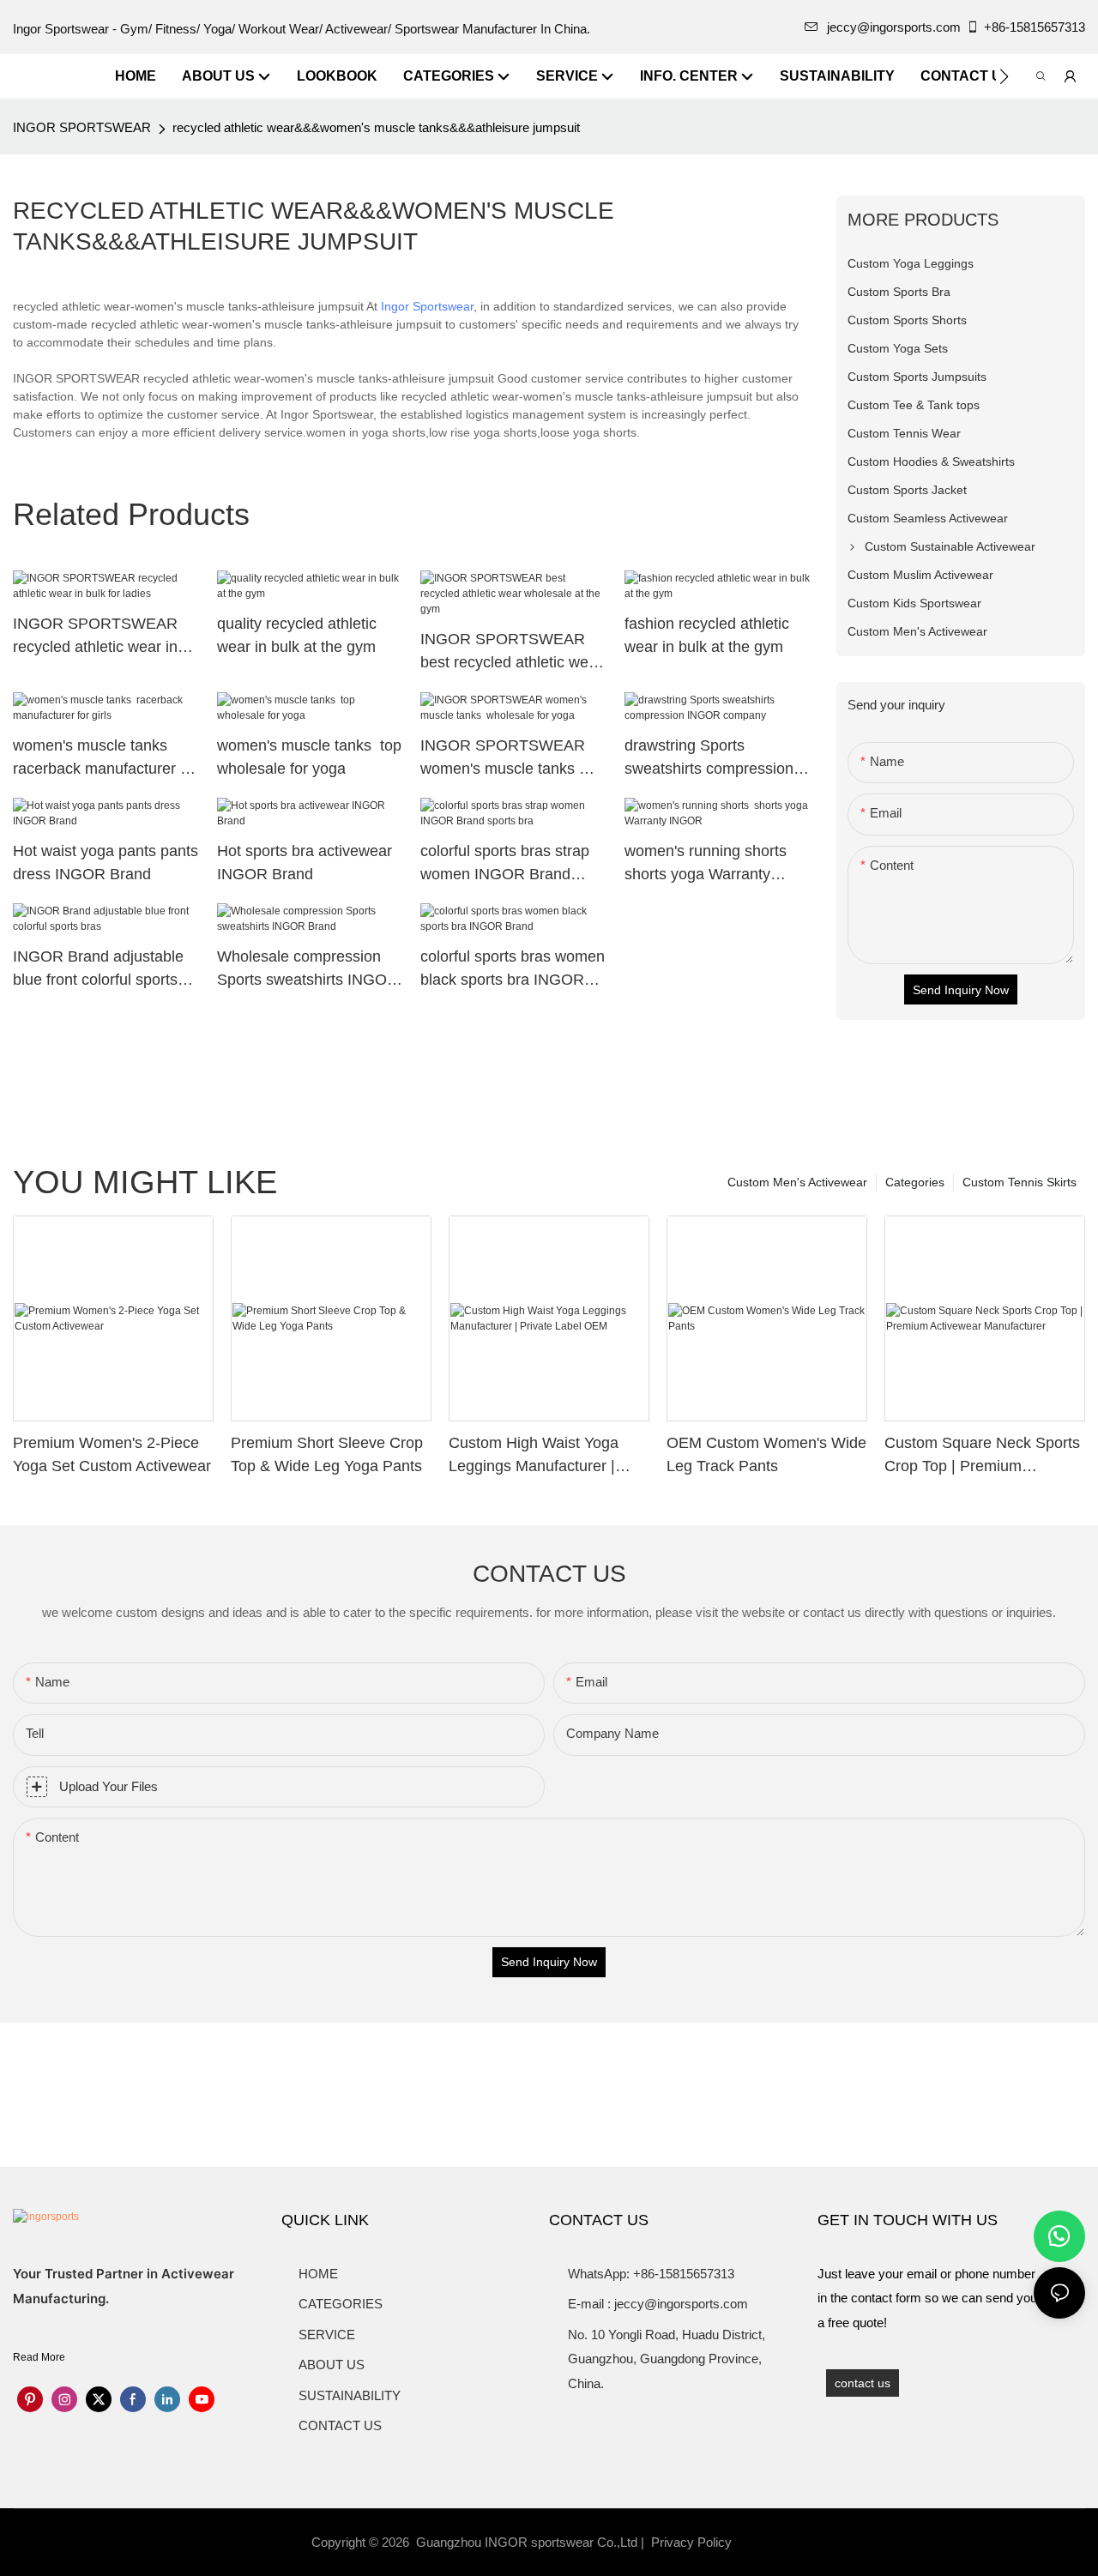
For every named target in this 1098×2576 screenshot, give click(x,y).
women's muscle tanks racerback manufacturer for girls (106, 759)
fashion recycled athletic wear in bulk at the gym (707, 635)
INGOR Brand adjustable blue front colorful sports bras (98, 970)
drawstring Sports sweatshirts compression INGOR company (709, 759)
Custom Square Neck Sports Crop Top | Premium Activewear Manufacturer (982, 1456)
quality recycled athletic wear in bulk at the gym (297, 635)
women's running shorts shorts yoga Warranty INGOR (708, 864)
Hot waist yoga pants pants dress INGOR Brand (106, 863)
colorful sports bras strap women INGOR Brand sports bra (505, 864)
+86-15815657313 (1035, 27)
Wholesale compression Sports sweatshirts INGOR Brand (308, 970)
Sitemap (763, 2542)
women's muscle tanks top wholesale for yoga (309, 757)
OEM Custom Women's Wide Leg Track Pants (766, 1454)
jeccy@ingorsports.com (894, 27)
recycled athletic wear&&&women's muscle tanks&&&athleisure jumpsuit (376, 127)
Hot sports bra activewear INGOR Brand (305, 863)
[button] (1004, 76)
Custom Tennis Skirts (1020, 1182)
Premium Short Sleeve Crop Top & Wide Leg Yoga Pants (327, 1454)
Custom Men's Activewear (797, 1182)
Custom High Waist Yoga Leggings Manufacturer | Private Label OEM (534, 1456)
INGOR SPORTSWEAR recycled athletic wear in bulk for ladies (95, 637)
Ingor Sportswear (427, 306)
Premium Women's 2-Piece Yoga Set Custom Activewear (112, 1454)
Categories (915, 1182)
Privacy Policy (691, 2542)
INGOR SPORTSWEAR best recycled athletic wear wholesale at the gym (511, 652)
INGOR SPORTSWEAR (82, 127)
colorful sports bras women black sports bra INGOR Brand (513, 970)
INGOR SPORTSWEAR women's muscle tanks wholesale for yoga (503, 759)
